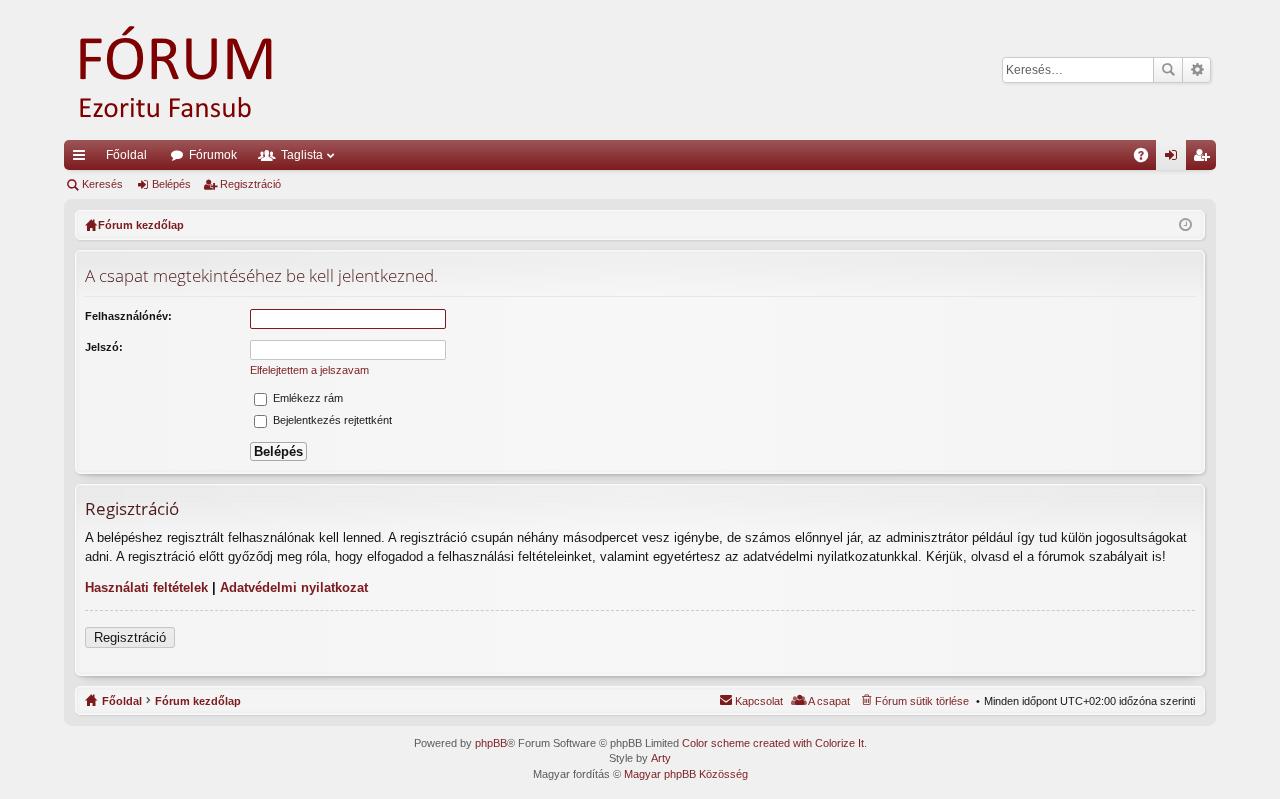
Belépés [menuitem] (1175, 159)
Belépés (171, 184)
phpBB (491, 743)
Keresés (1168, 70)
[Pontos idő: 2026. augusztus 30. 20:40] (1185, 225)
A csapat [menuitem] (829, 701)
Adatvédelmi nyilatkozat (294, 587)
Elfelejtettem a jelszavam (309, 370)
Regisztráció (250, 184)
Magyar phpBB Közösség (686, 774)
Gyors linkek (83, 159)
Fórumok (213, 155)
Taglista (302, 155)
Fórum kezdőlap (198, 701)
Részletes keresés (1196, 70)
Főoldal (126, 155)
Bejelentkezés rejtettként (331, 420)
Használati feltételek (146, 587)
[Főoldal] (204, 70)
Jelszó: (104, 347)
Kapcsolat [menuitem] (759, 701)
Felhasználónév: (128, 316)
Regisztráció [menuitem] (1205, 159)
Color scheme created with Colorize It (773, 743)
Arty (661, 758)
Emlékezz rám (306, 398)
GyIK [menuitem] (1147, 159)
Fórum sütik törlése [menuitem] (922, 701)
